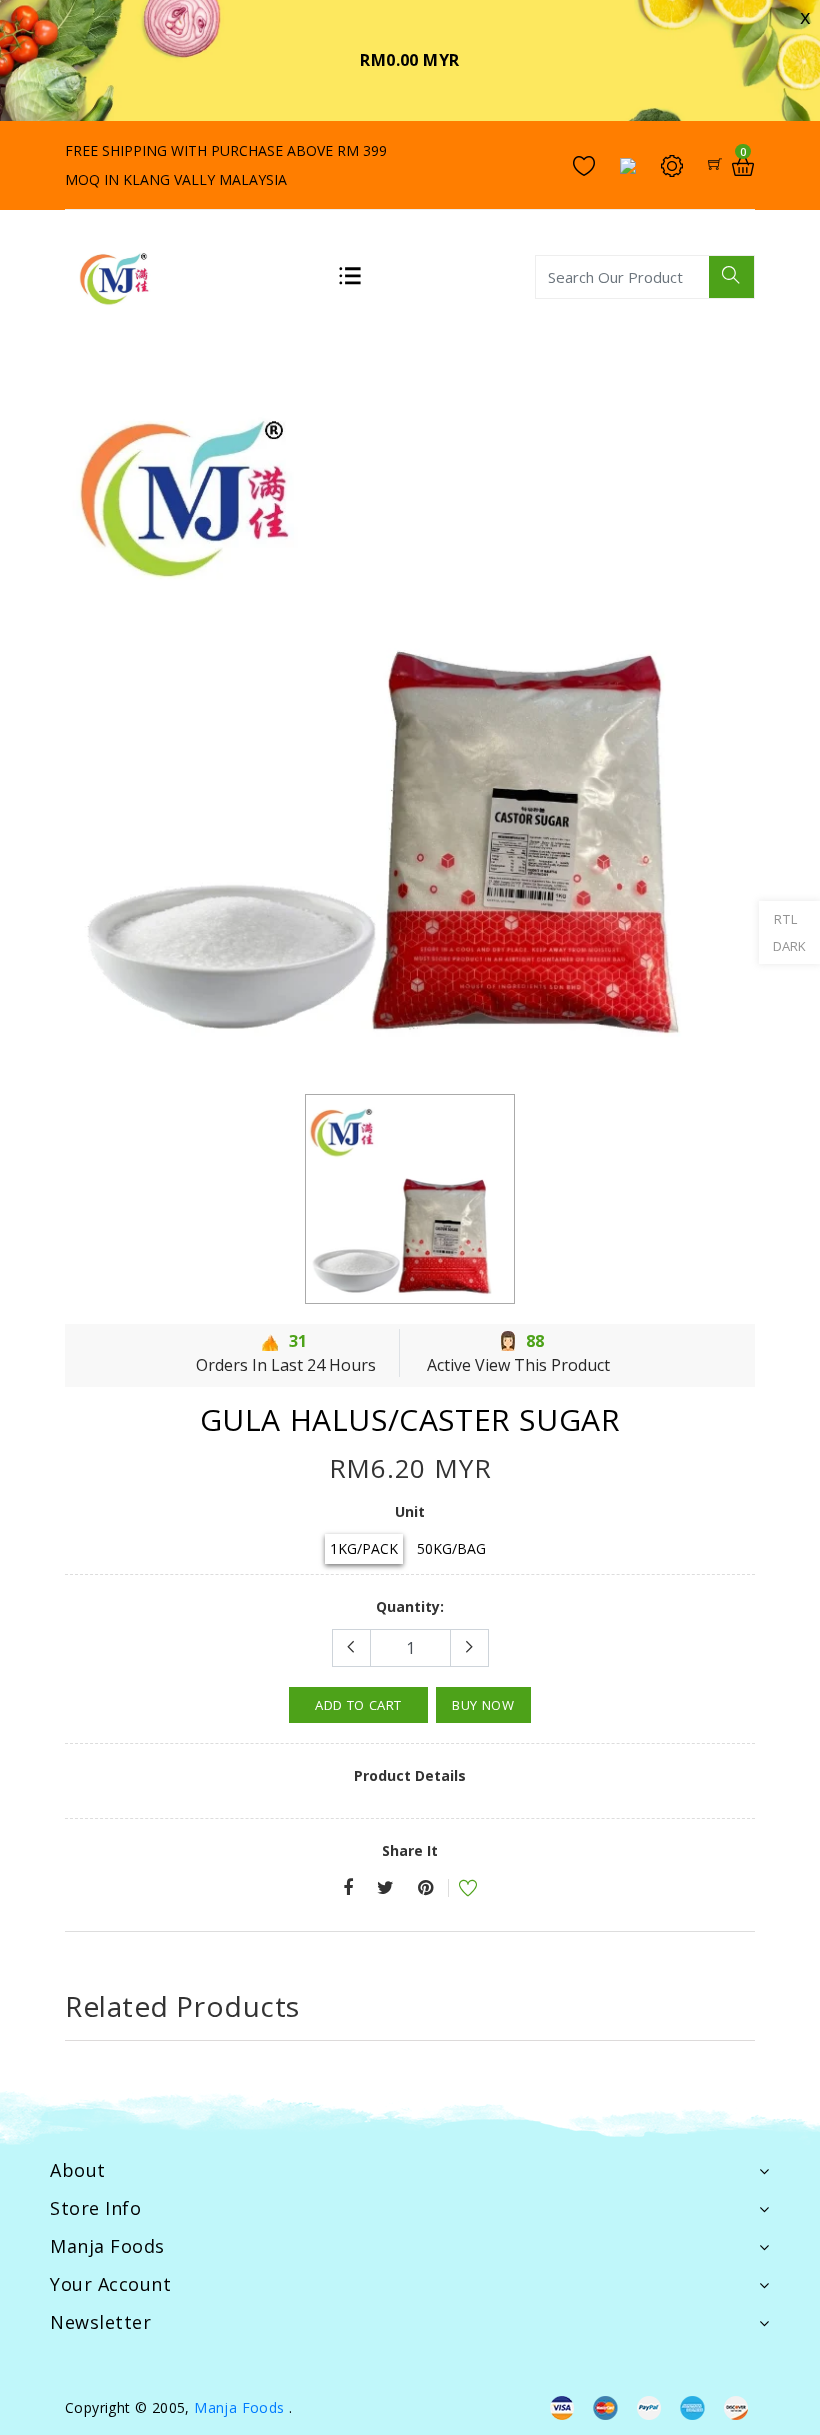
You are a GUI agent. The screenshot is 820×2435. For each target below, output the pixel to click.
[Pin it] (425, 1888)
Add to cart (358, 1705)
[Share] (348, 1888)
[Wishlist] (455, 1890)
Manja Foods (241, 2407)
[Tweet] (385, 1888)
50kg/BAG (451, 1548)
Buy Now (483, 1705)
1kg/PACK (364, 1548)
